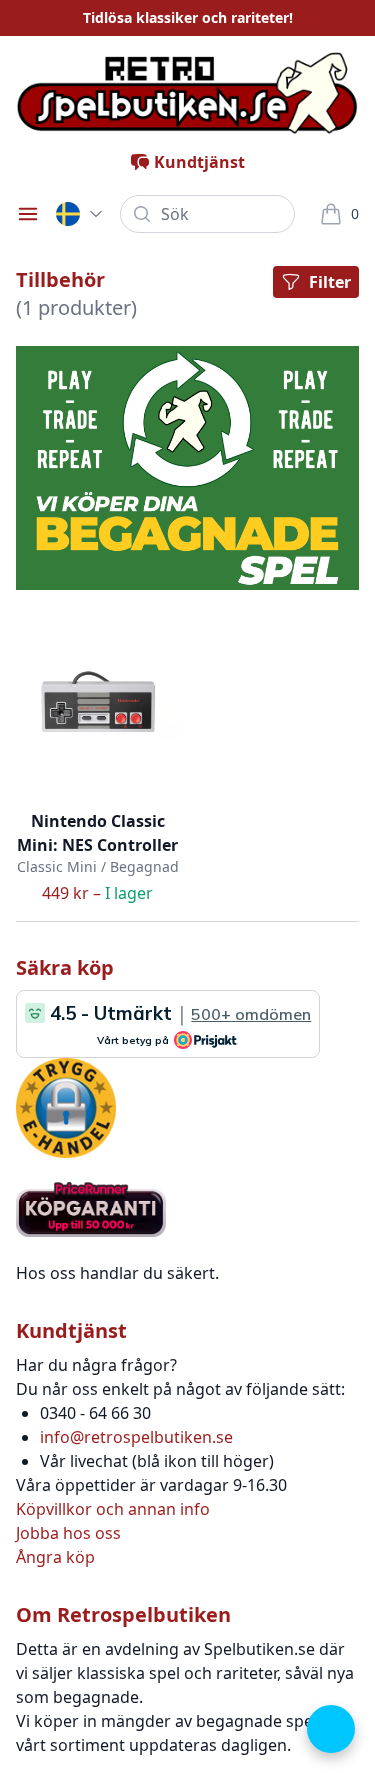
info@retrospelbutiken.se (136, 1437)
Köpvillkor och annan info (113, 1509)
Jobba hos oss (68, 1533)
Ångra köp (55, 1557)
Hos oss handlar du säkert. (117, 1273)
